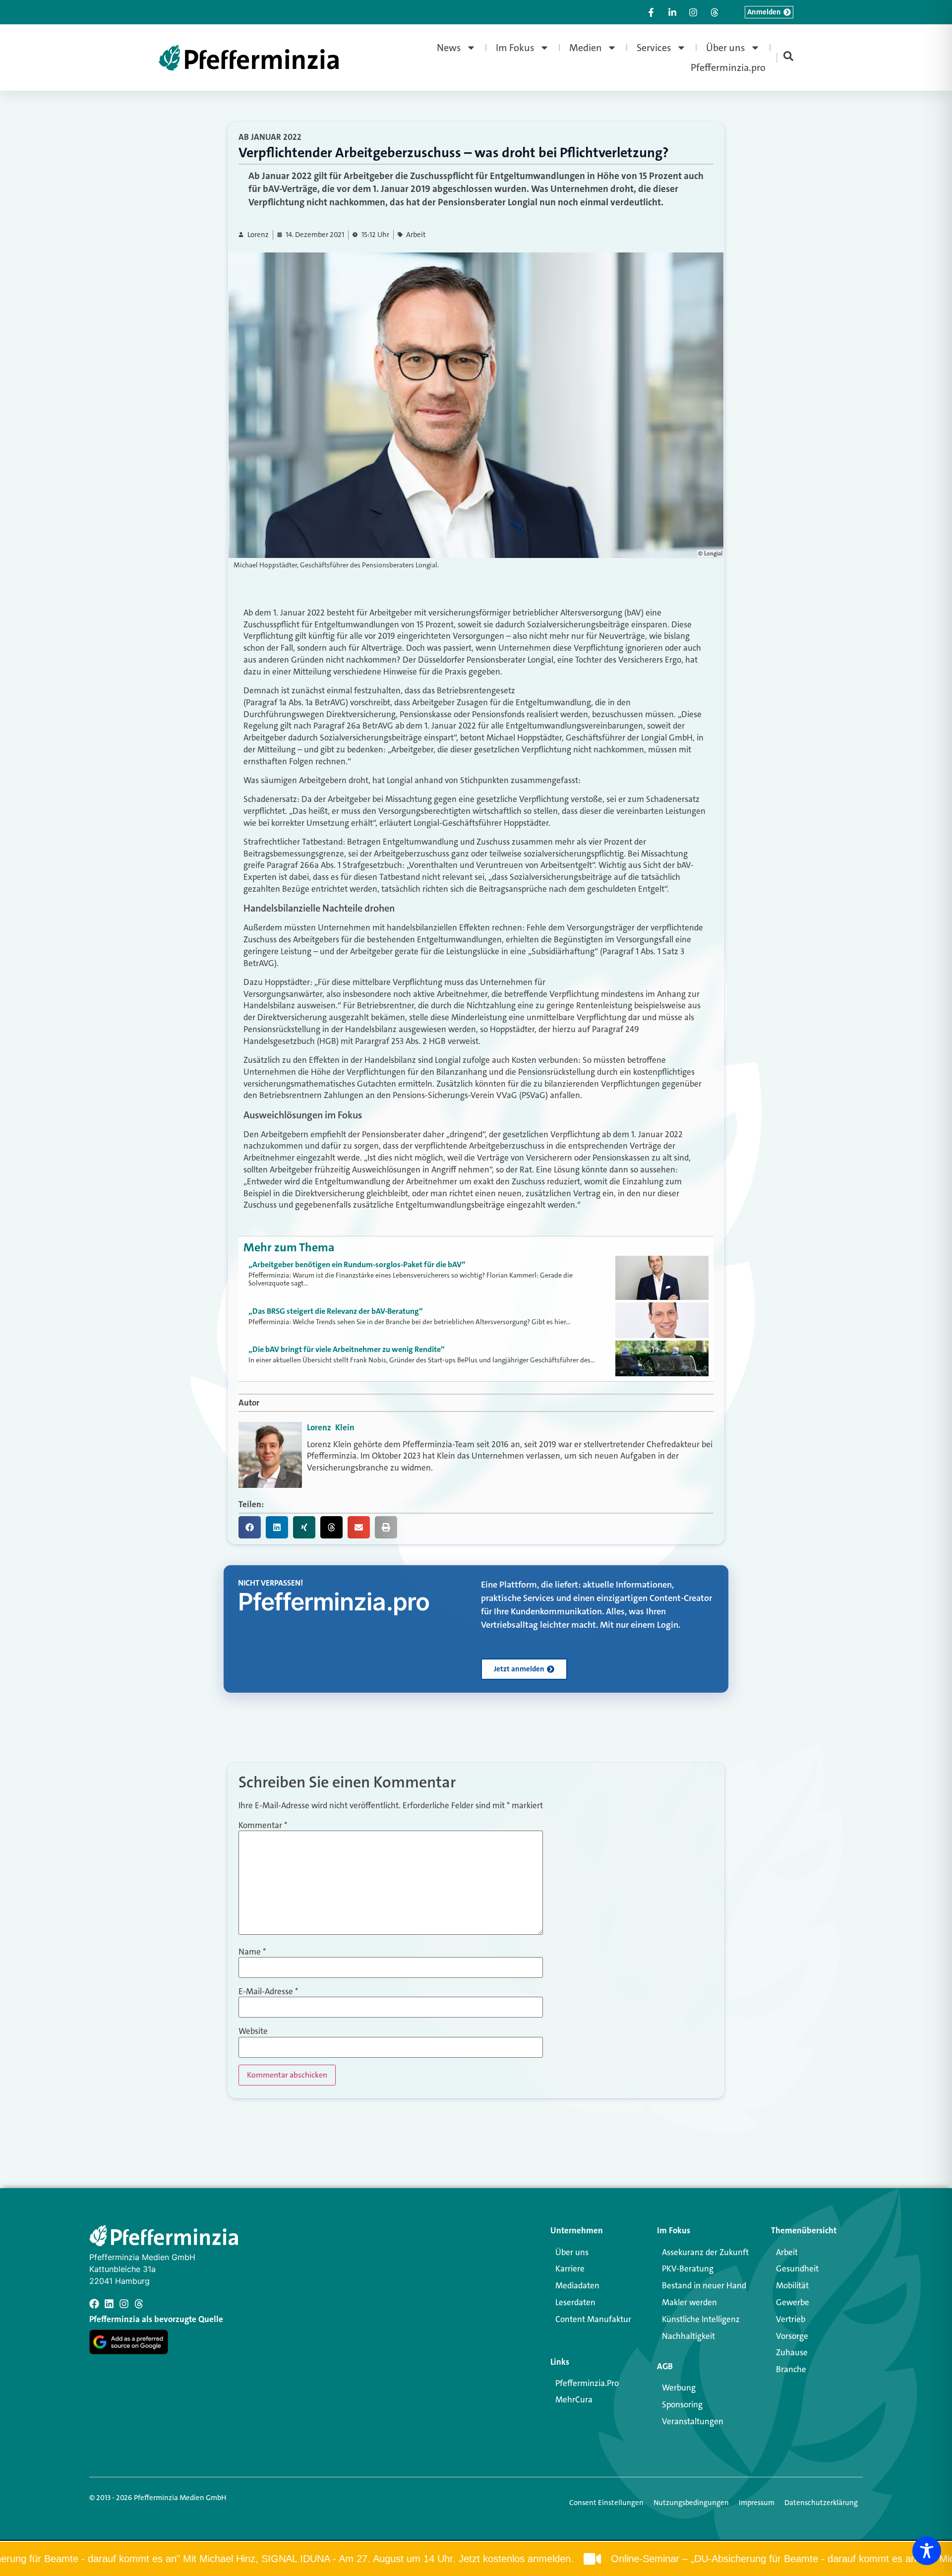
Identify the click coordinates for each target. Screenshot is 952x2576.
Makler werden (689, 2302)
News (449, 48)
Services (654, 48)
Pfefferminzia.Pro (587, 2383)
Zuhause (792, 2352)
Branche (791, 2369)
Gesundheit (797, 2269)
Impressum (757, 2503)
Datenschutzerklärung (821, 2503)
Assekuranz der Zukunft (705, 2252)
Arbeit (416, 235)
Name (252, 1952)
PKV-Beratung (688, 2269)
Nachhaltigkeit (688, 2336)
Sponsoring (682, 2404)
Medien (586, 48)
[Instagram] (124, 2304)
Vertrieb (791, 2319)
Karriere (570, 2269)
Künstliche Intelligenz (701, 2319)
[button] (250, 1527)
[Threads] (139, 2304)
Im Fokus (515, 48)
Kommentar (263, 1825)
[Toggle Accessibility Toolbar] (927, 2551)
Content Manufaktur (593, 2319)
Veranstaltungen (693, 2421)
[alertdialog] (476, 2559)
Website (253, 2031)
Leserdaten (575, 2302)
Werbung (679, 2388)
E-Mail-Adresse (268, 1992)
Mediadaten (577, 2285)
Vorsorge (792, 2336)
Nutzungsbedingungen (691, 2503)
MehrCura (574, 2399)
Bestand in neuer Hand (704, 2285)
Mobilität (792, 2285)
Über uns (726, 48)
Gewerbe (793, 2302)
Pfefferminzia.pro (728, 67)
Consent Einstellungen (606, 2503)
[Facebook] (94, 2304)
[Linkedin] (109, 2304)
